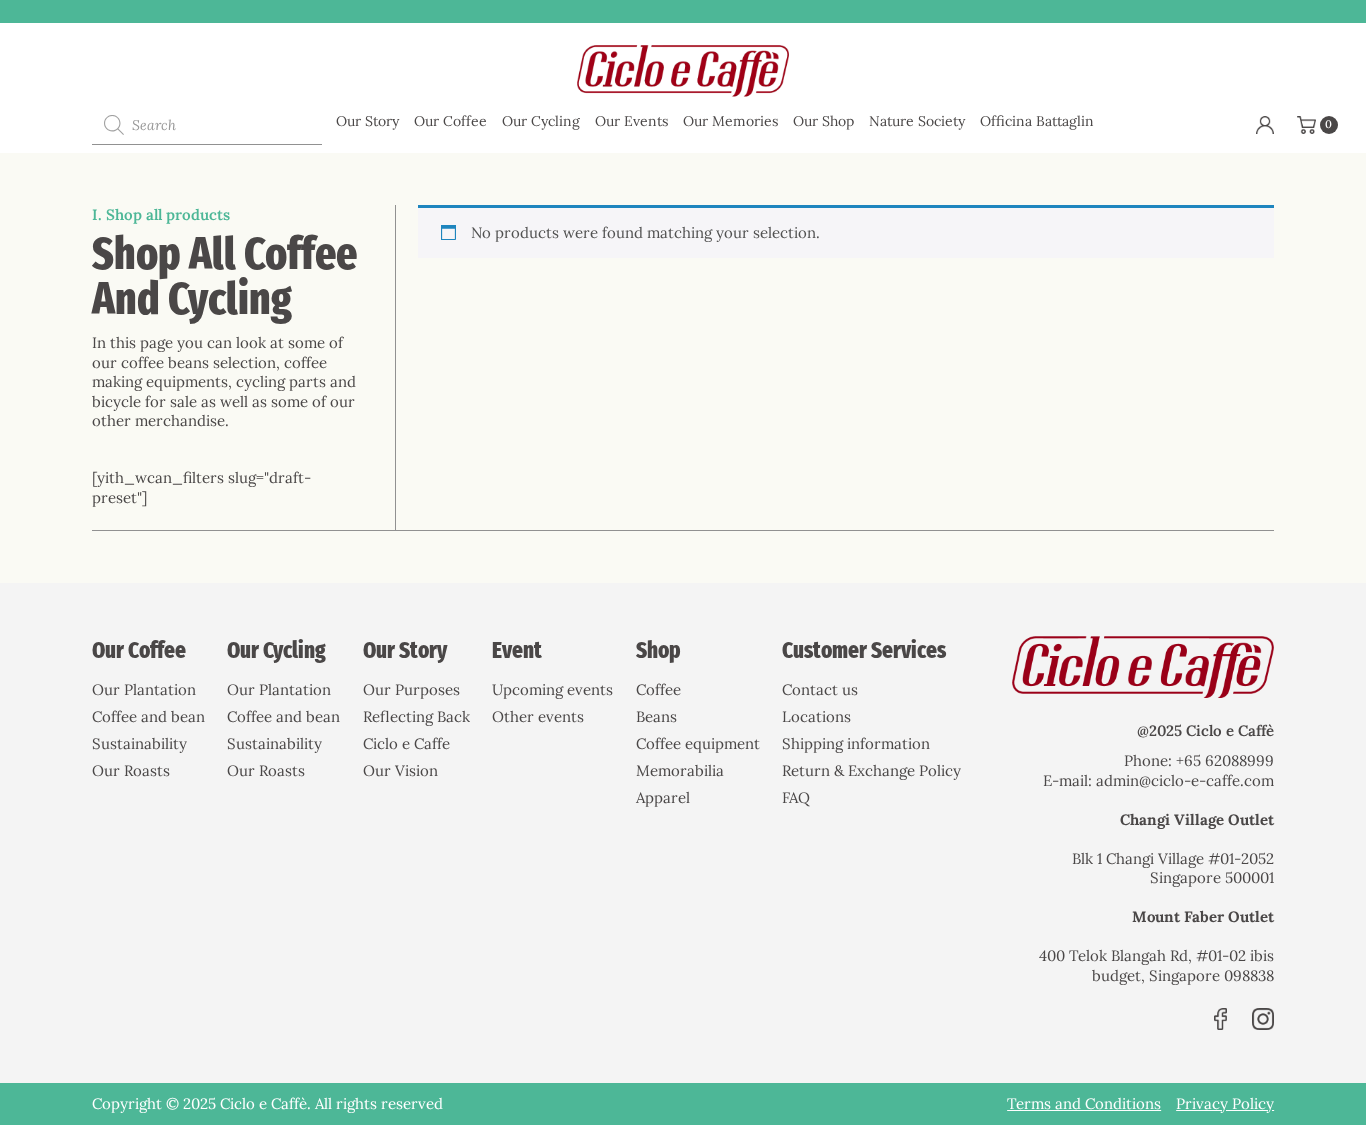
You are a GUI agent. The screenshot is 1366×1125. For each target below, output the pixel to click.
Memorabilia (680, 770)
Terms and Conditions (1084, 1103)
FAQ (796, 797)
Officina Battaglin (1037, 121)
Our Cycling (541, 121)
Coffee (658, 689)
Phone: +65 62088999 (1199, 760)
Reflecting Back (416, 716)
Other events (538, 716)
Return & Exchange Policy (871, 770)
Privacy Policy (1225, 1103)
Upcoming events (552, 689)
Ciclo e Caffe (406, 743)
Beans (656, 716)
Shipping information (856, 743)
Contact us (820, 689)
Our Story (367, 121)
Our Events (631, 121)
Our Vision (400, 770)
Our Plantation (144, 689)
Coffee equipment (698, 743)
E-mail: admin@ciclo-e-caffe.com (1158, 780)
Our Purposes (411, 689)
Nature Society (917, 121)
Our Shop (823, 121)
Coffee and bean (148, 716)
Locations (816, 716)
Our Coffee (450, 121)
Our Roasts (131, 770)
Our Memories (730, 121)
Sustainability (139, 743)
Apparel (663, 797)
